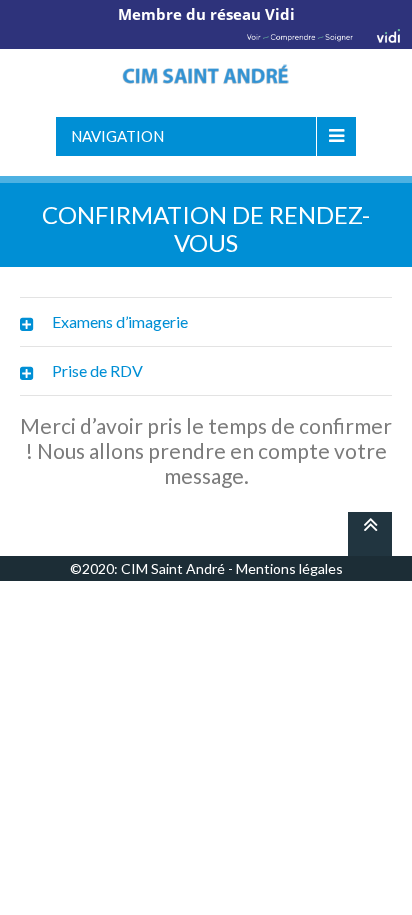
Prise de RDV (97, 370)
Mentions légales (289, 568)
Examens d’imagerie (120, 321)
